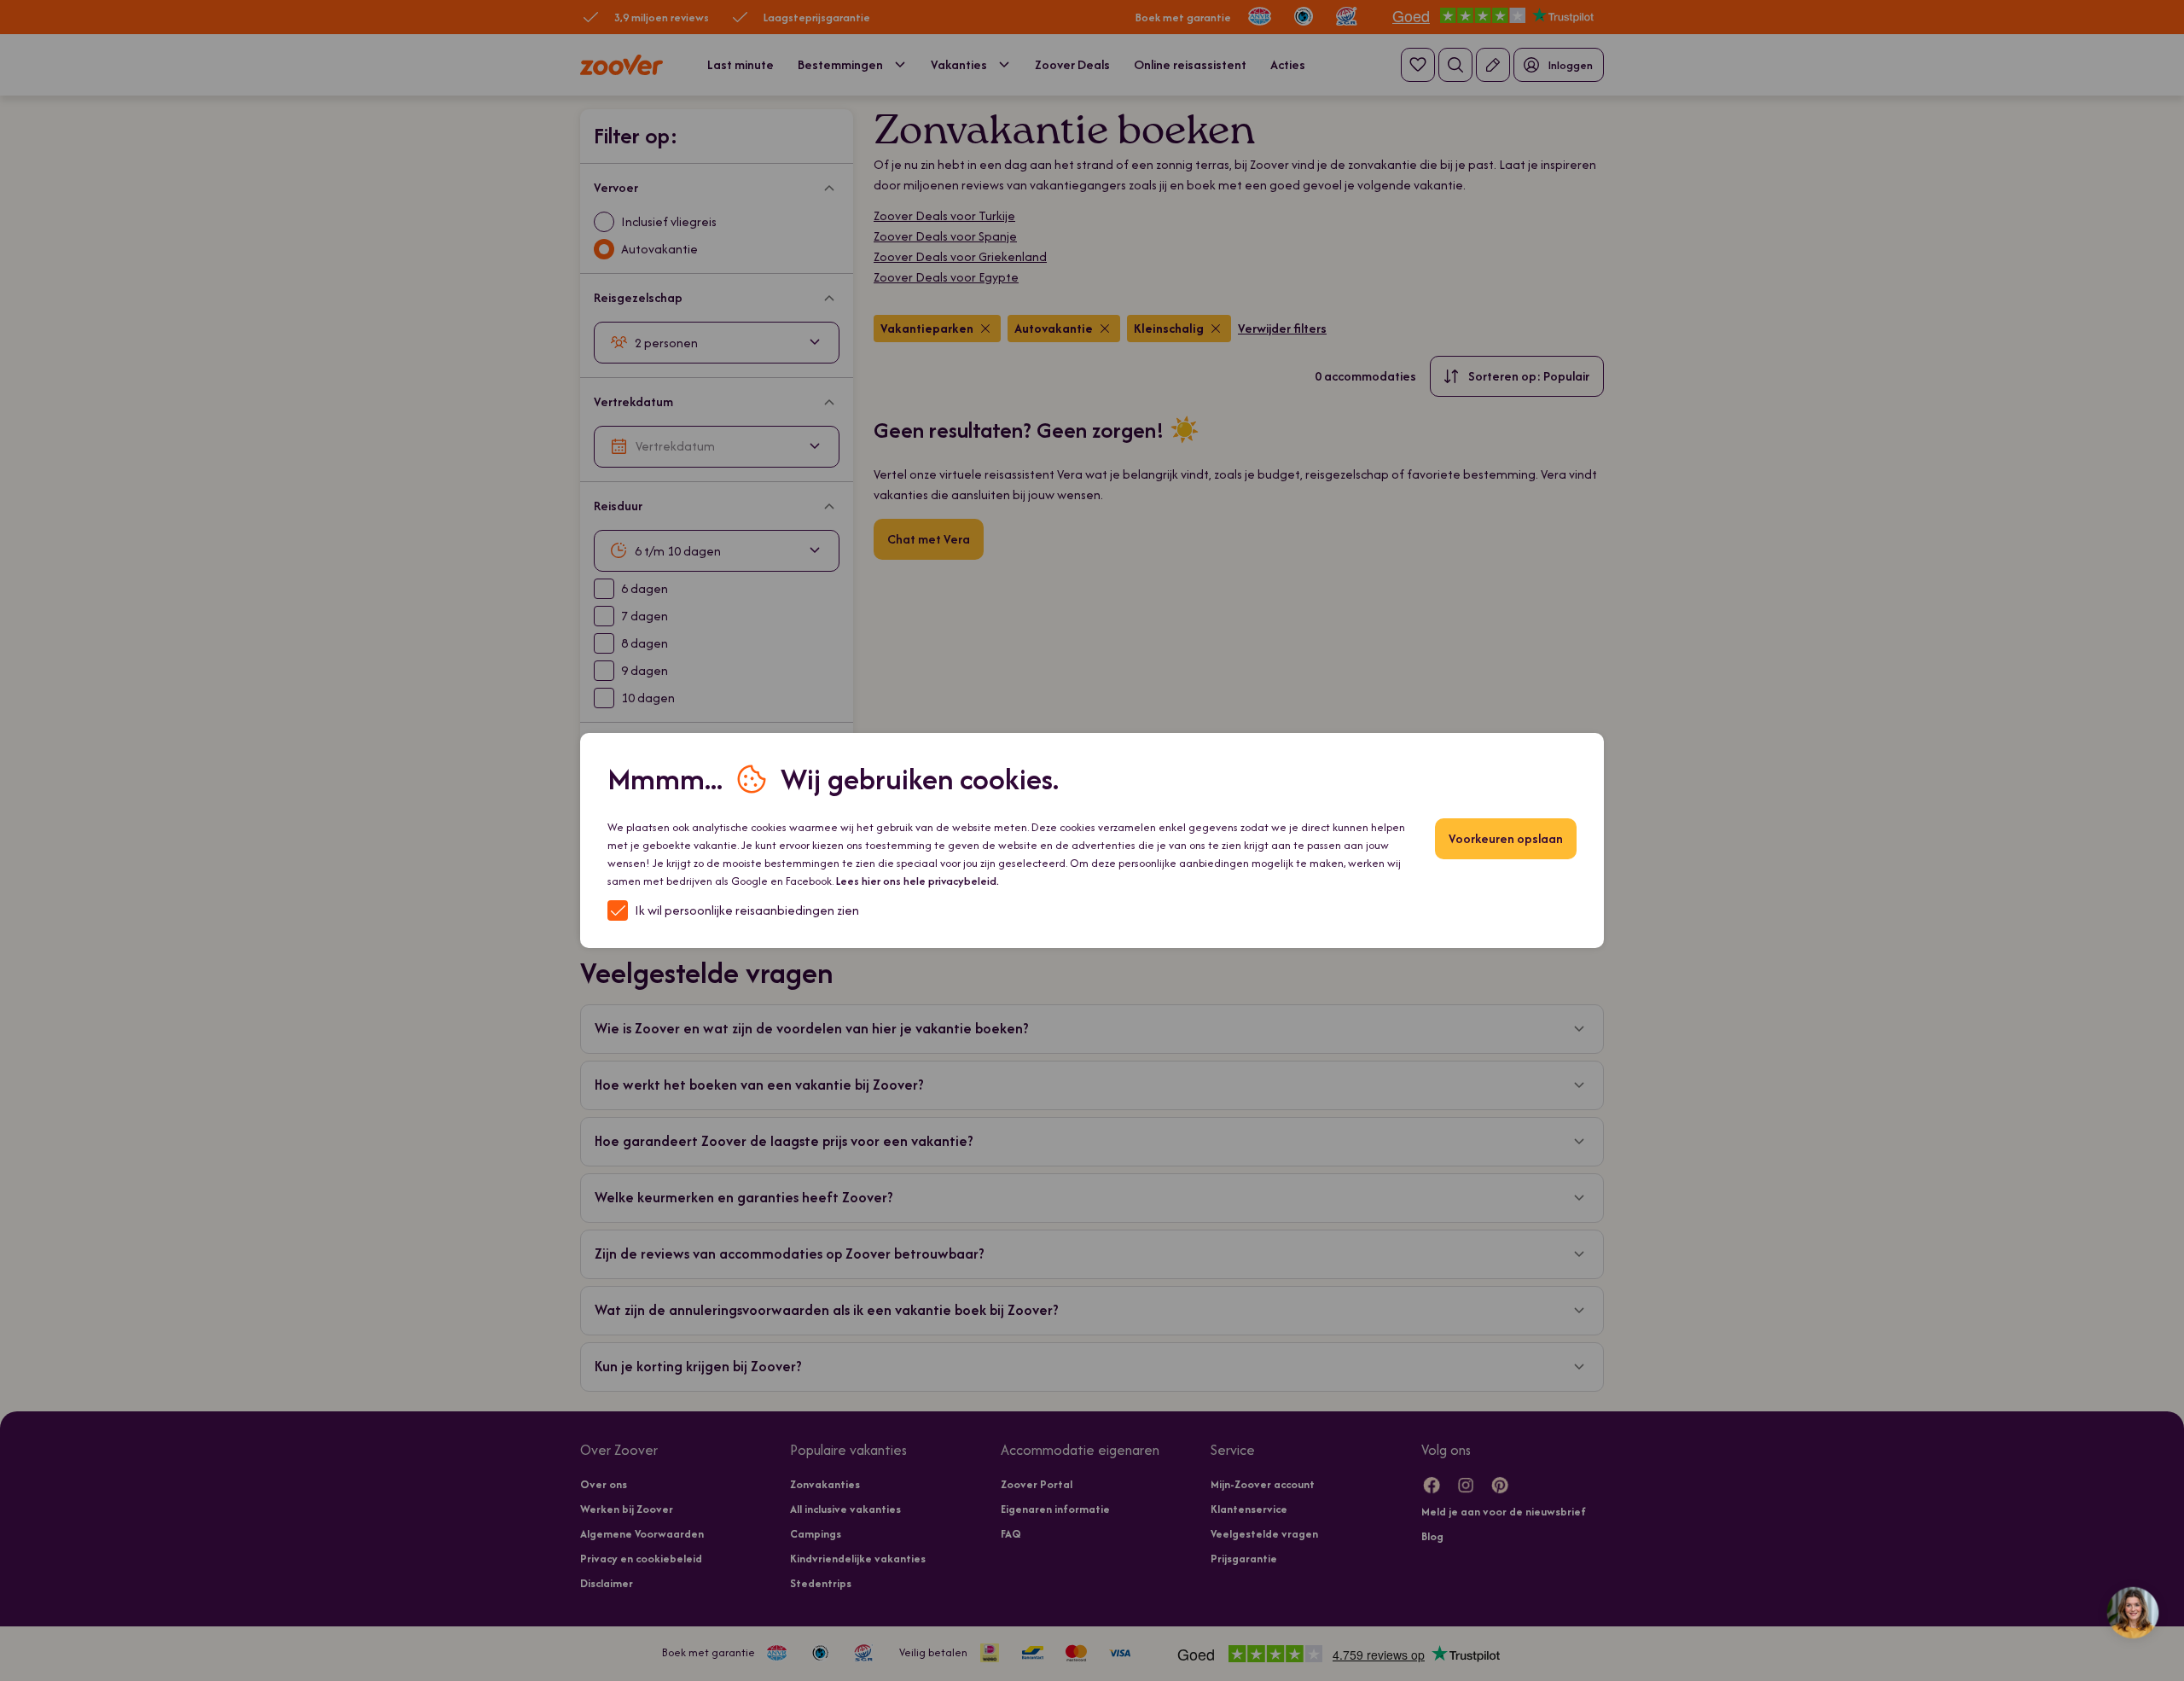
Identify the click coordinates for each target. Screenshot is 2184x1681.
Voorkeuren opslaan (1506, 838)
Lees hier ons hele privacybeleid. (918, 881)
